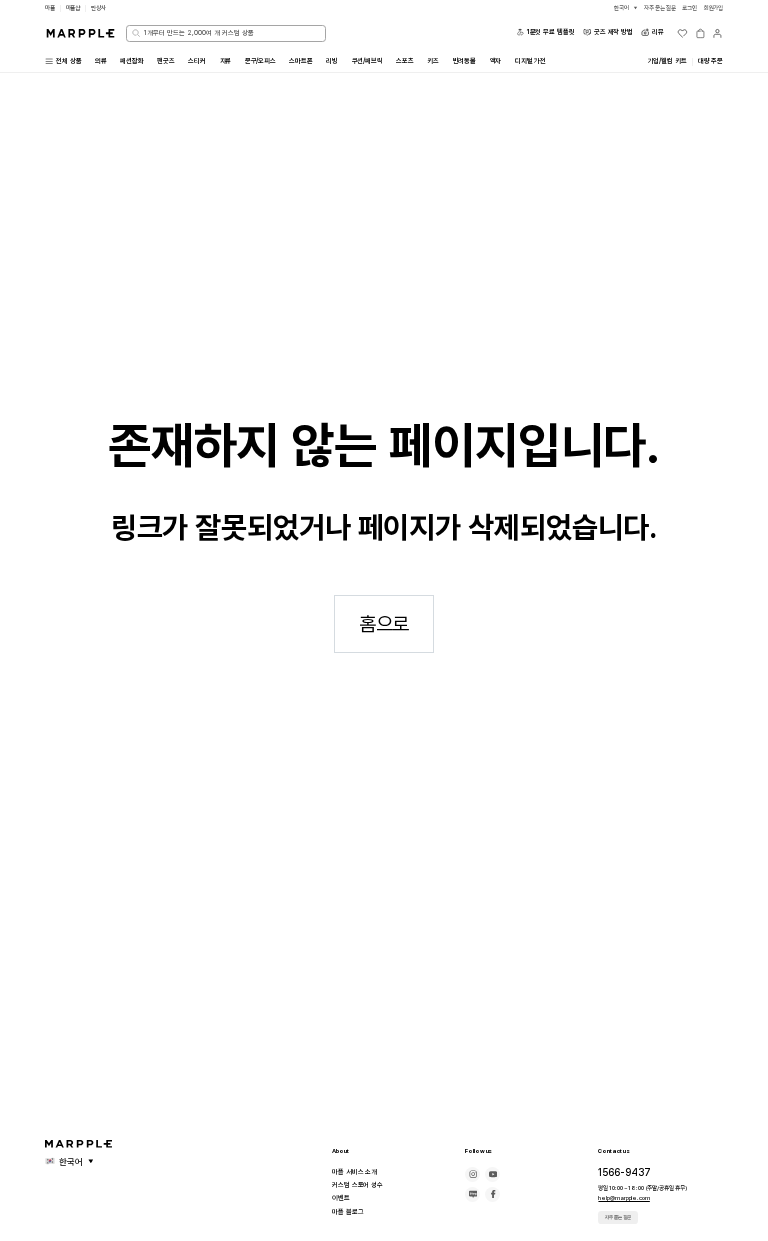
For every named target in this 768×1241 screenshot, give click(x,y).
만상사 (98, 7)
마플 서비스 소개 (354, 1172)
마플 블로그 (347, 1212)
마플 (50, 7)
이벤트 (341, 1198)
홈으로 (384, 624)
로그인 (689, 7)
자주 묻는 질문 (618, 1217)
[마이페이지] (717, 33)
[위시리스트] (682, 33)
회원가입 (714, 7)
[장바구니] (700, 33)
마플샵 (73, 7)
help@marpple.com (623, 1197)
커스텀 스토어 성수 (357, 1185)
